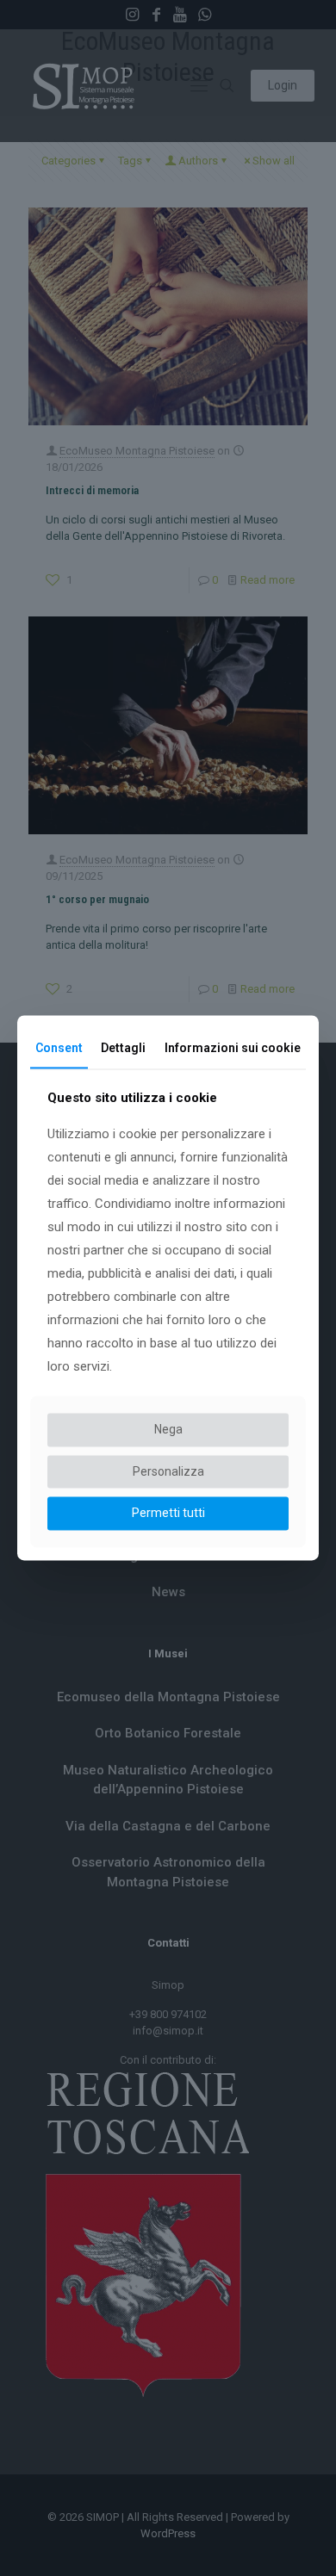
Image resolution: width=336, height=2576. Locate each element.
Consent (59, 1048)
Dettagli (123, 1048)
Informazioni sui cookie (233, 1048)
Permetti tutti (168, 1514)
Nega (168, 1429)
